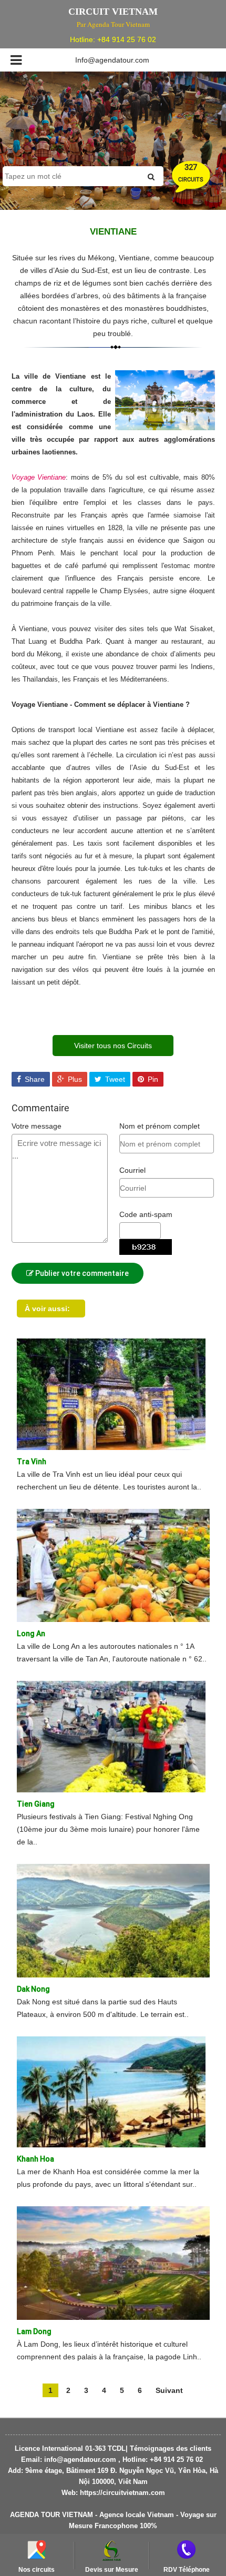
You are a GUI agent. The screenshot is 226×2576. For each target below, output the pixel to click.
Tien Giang (36, 1804)
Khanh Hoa (35, 2159)
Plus (74, 1079)
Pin (152, 1079)
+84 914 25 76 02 (127, 39)
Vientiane (113, 232)
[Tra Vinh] (111, 1393)
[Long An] (113, 1565)
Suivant (169, 2390)
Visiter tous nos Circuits (113, 1046)
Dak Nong (33, 1989)
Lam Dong (34, 2331)
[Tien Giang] (111, 1736)
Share (34, 1079)
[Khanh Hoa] (111, 2091)
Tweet (114, 1079)
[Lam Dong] (113, 2263)
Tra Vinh (32, 1462)
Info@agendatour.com (112, 60)
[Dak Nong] (113, 1920)
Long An (31, 1634)
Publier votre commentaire (81, 1273)
